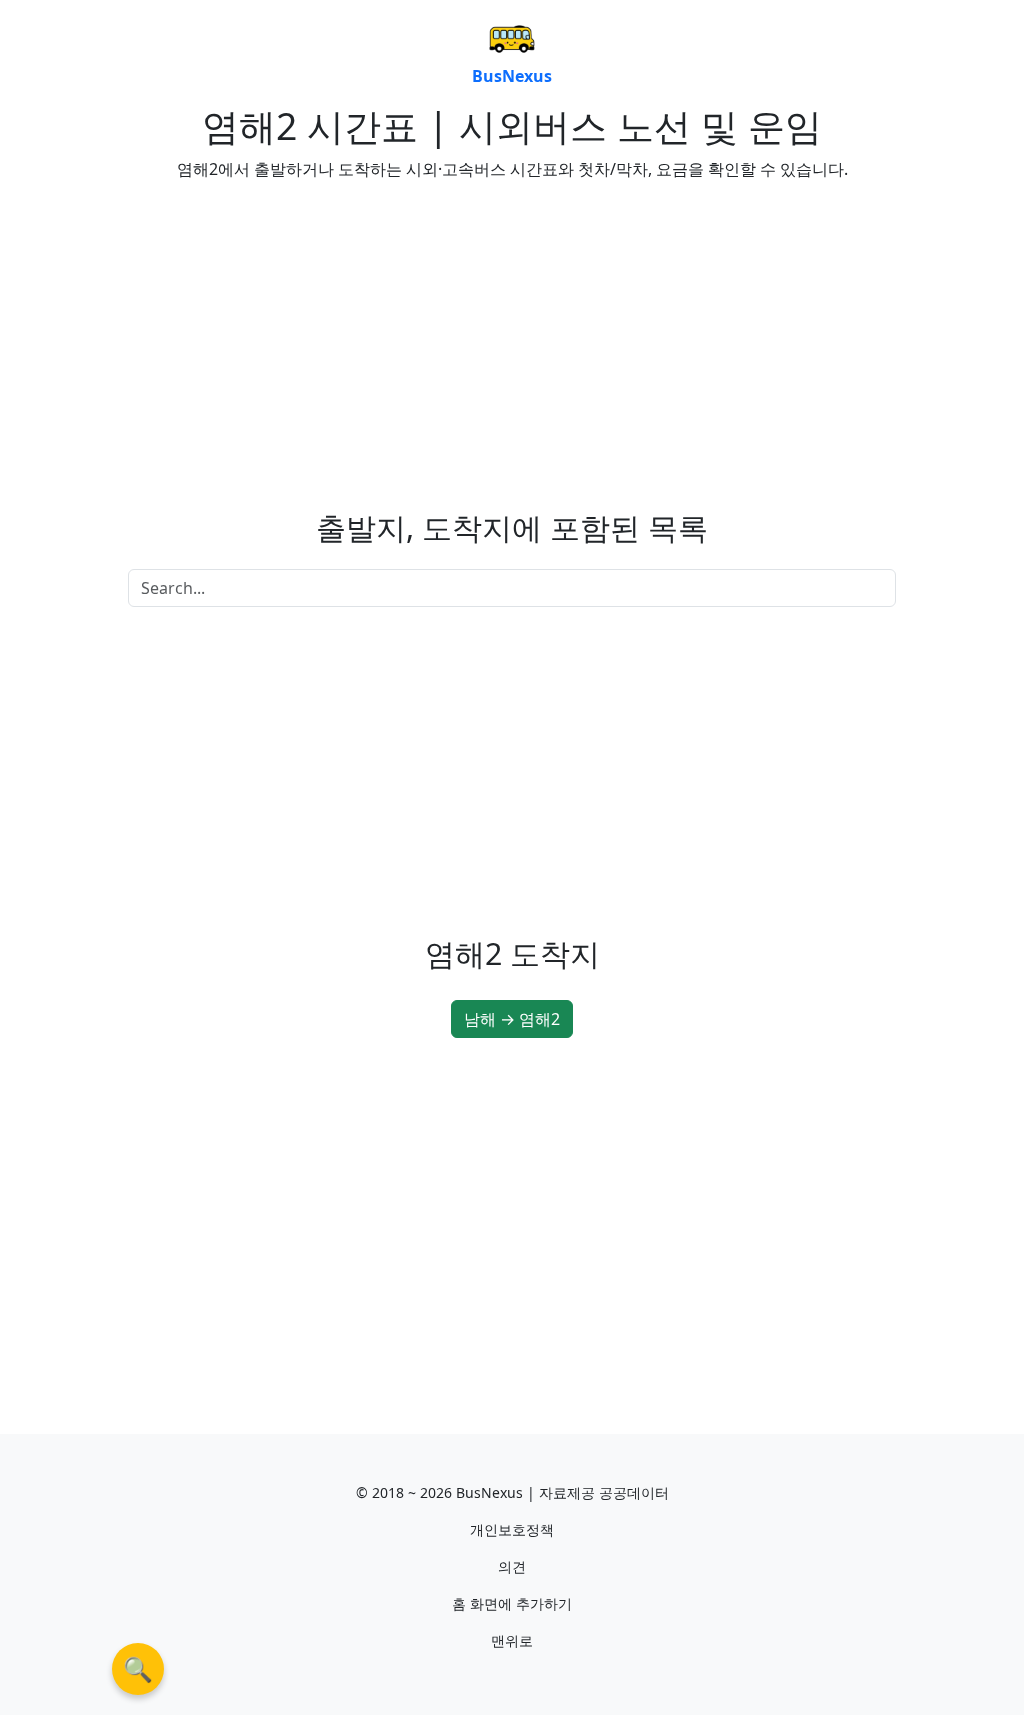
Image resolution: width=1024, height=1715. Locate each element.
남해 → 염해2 (512, 1019)
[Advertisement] (312, 337)
